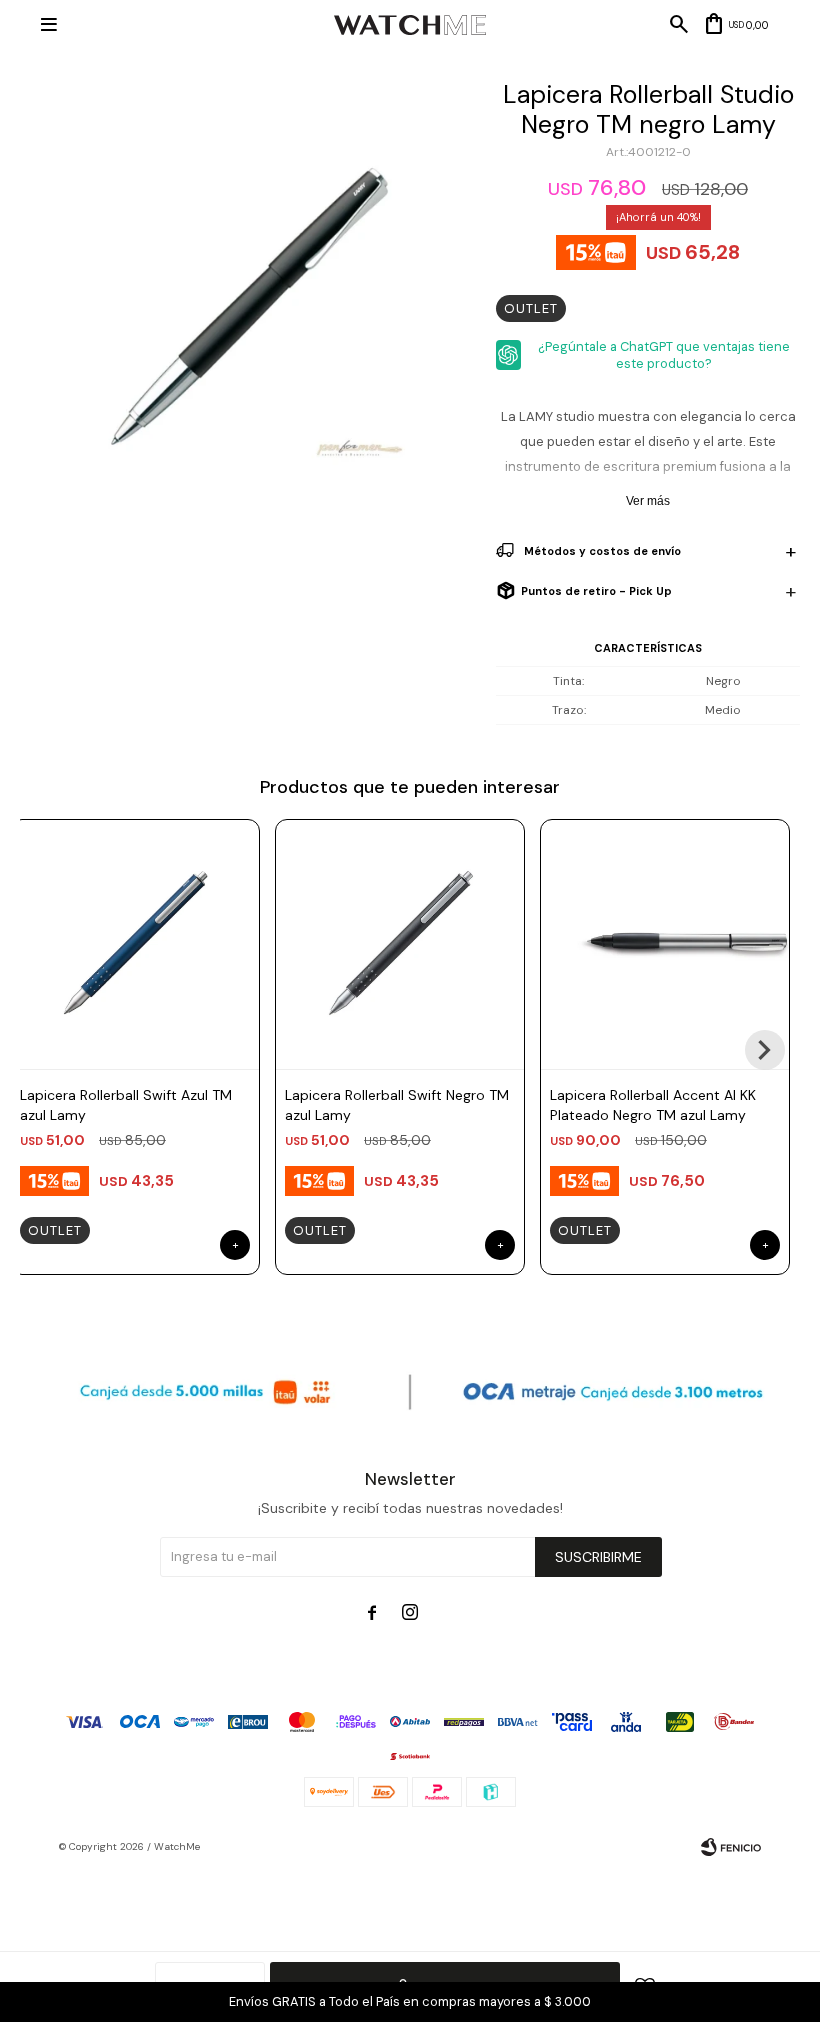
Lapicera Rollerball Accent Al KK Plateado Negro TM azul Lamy (653, 1105)
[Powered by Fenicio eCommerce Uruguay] (731, 1847)
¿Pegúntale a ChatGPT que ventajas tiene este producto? (664, 355)
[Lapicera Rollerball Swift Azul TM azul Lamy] (135, 944)
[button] (765, 1050)
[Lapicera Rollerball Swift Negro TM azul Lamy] (400, 944)
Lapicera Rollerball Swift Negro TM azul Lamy (397, 1105)
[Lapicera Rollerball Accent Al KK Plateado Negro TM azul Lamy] (665, 944)
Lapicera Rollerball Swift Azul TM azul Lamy (126, 1105)
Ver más (648, 501)
